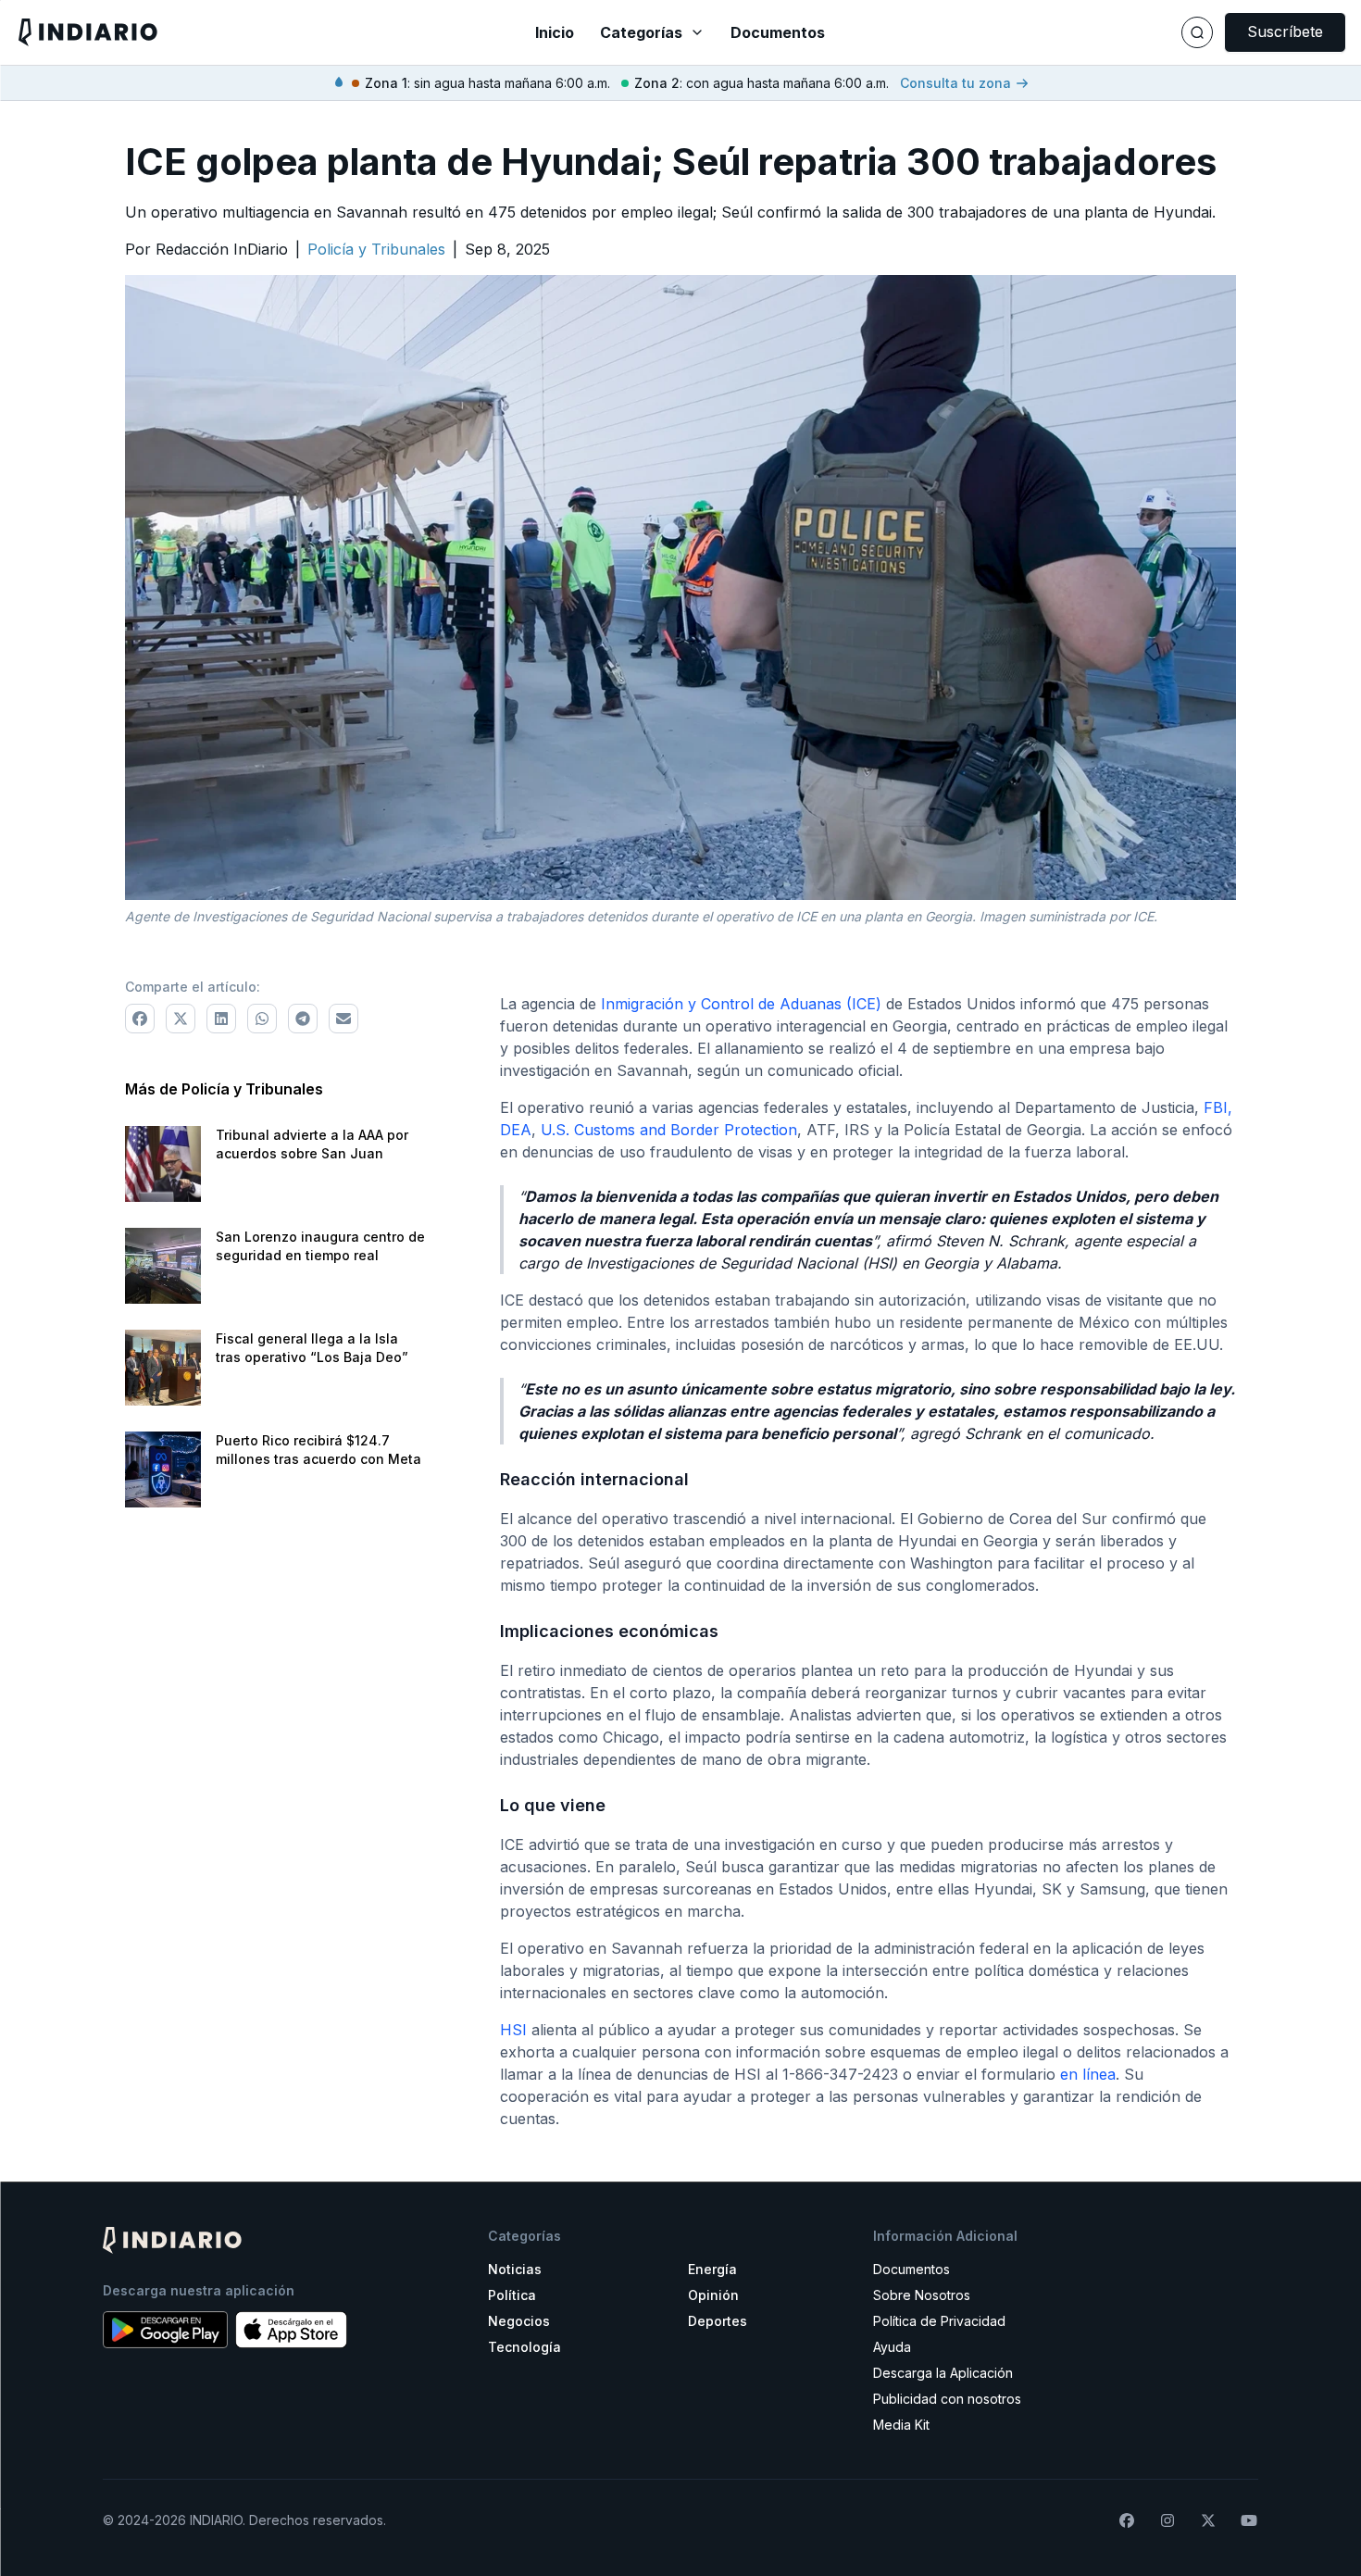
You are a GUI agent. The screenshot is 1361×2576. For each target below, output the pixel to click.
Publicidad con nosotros (947, 2399)
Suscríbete (1285, 31)
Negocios (519, 2321)
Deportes (718, 2321)
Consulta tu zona (955, 83)
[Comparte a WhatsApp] (262, 1019)
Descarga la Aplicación (943, 2373)
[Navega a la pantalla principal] (237, 32)
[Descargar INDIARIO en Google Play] (165, 2330)
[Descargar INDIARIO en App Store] (291, 2330)
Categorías (641, 32)
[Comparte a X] (181, 1019)
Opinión (713, 2295)
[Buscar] (1197, 32)
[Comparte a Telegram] (303, 1019)
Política (512, 2295)
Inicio (555, 32)
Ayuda (892, 2347)
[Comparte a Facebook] (140, 1019)
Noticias (515, 2269)
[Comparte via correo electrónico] (343, 1019)
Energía (712, 2269)
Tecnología (524, 2347)
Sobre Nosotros (922, 2295)
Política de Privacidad (939, 2321)
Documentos (778, 32)
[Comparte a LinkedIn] (221, 1019)
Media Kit (901, 2425)
